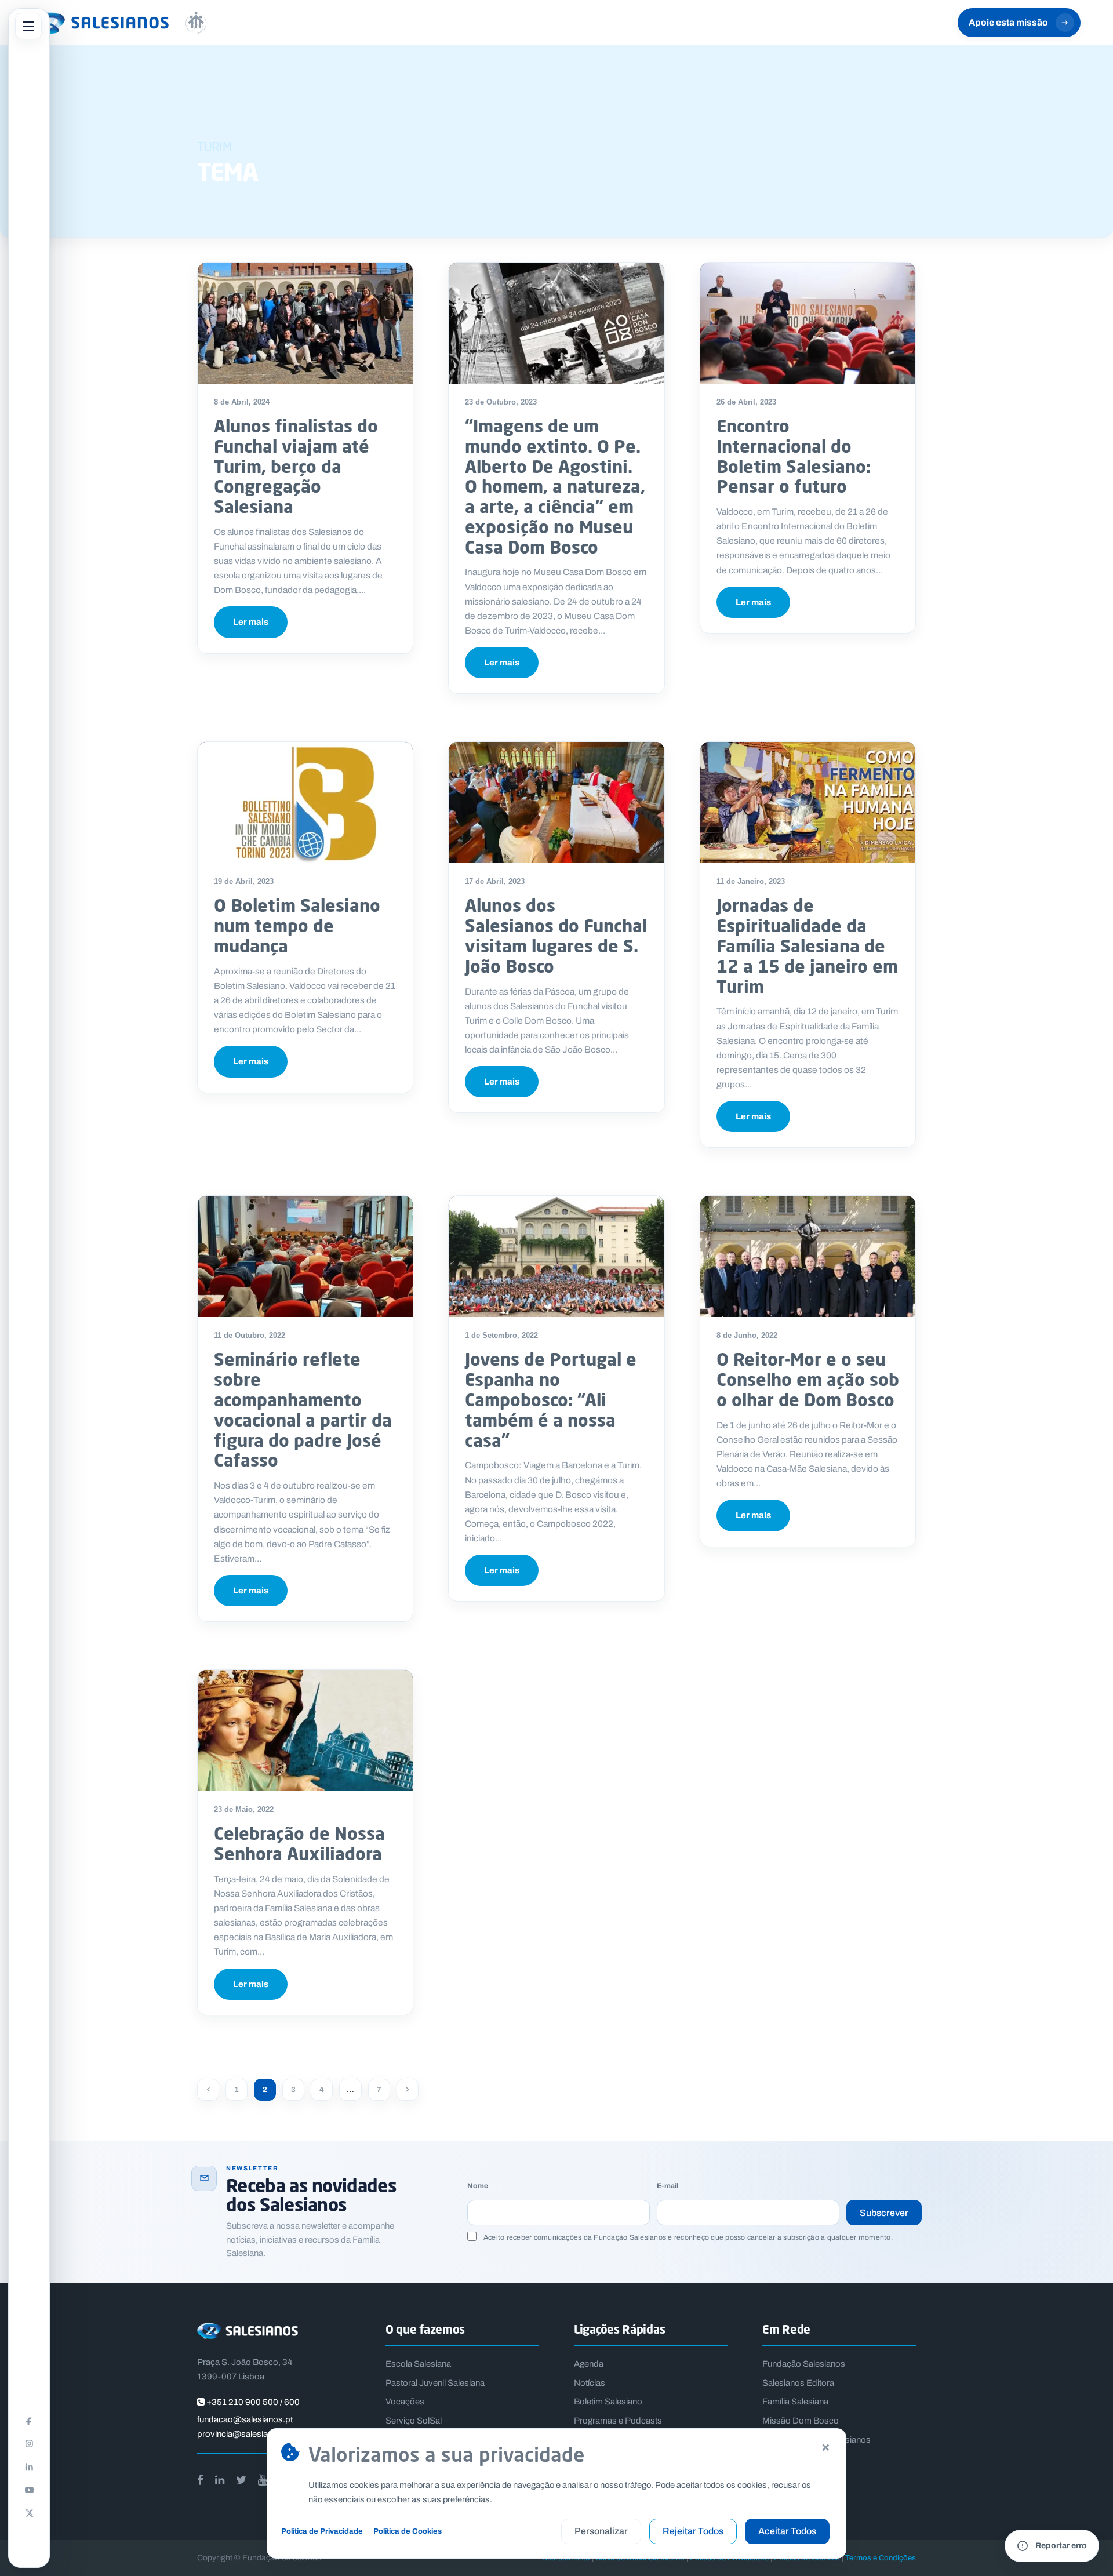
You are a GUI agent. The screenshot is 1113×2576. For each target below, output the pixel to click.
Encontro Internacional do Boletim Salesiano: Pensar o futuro (794, 456)
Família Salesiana (795, 2402)
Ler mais (251, 622)
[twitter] (241, 2480)
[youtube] (263, 2480)
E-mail (668, 2186)
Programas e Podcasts (618, 2421)
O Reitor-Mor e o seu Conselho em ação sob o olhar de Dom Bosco (808, 1379)
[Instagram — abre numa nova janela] (29, 2443)
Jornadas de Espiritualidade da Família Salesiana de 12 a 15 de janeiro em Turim (807, 945)
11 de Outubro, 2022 (250, 1335)
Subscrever (884, 2213)
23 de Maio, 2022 (244, 1809)
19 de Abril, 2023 (244, 881)
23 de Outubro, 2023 (501, 402)
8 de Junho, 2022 (747, 1335)
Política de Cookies (408, 2531)
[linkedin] (220, 2480)
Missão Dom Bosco (801, 2421)
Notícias (590, 2383)
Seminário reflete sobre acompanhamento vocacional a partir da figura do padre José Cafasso (303, 1409)
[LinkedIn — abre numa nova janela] (29, 2466)
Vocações (405, 2402)
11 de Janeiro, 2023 (751, 881)
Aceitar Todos (787, 2531)
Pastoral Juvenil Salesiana (435, 2383)
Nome (478, 2186)
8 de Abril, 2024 (242, 402)
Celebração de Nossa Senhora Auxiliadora (299, 1843)
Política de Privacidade (322, 2531)
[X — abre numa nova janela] (29, 2513)
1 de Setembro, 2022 (501, 1335)
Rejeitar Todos (693, 2531)
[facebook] (200, 2480)
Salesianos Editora (798, 2383)
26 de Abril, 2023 (746, 402)
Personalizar (601, 2531)
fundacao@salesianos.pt (245, 2419)
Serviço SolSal (414, 2421)
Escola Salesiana (418, 2364)
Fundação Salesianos (804, 2364)
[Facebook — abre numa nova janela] (29, 2420)
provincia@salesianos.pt (245, 2434)
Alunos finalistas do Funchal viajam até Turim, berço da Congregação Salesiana (296, 466)
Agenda (589, 2364)
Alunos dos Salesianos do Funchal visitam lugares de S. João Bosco (556, 935)
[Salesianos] (119, 23)
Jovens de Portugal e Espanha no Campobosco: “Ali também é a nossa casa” (551, 1399)
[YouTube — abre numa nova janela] (29, 2490)
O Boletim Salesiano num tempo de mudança (297, 925)
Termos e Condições (881, 2558)
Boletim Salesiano (608, 2402)
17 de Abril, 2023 (495, 881)
